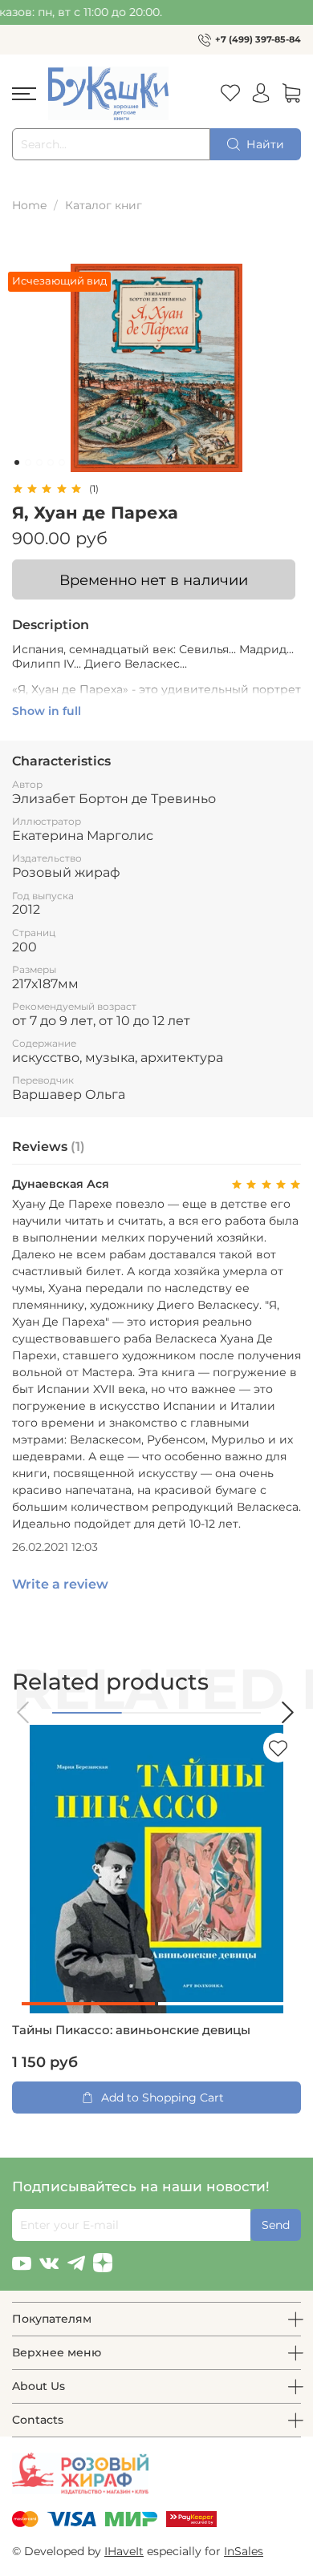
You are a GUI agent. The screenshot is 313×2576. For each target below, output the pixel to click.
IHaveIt (124, 2551)
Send (276, 2225)
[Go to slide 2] (28, 462)
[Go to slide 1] (17, 462)
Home (29, 205)
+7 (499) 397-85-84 (258, 39)
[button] (24, 1712)
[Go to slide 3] (39, 462)
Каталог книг (104, 205)
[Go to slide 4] (51, 462)
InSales (244, 2551)
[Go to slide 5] (62, 462)
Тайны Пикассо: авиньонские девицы (131, 2030)
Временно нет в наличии (154, 580)
